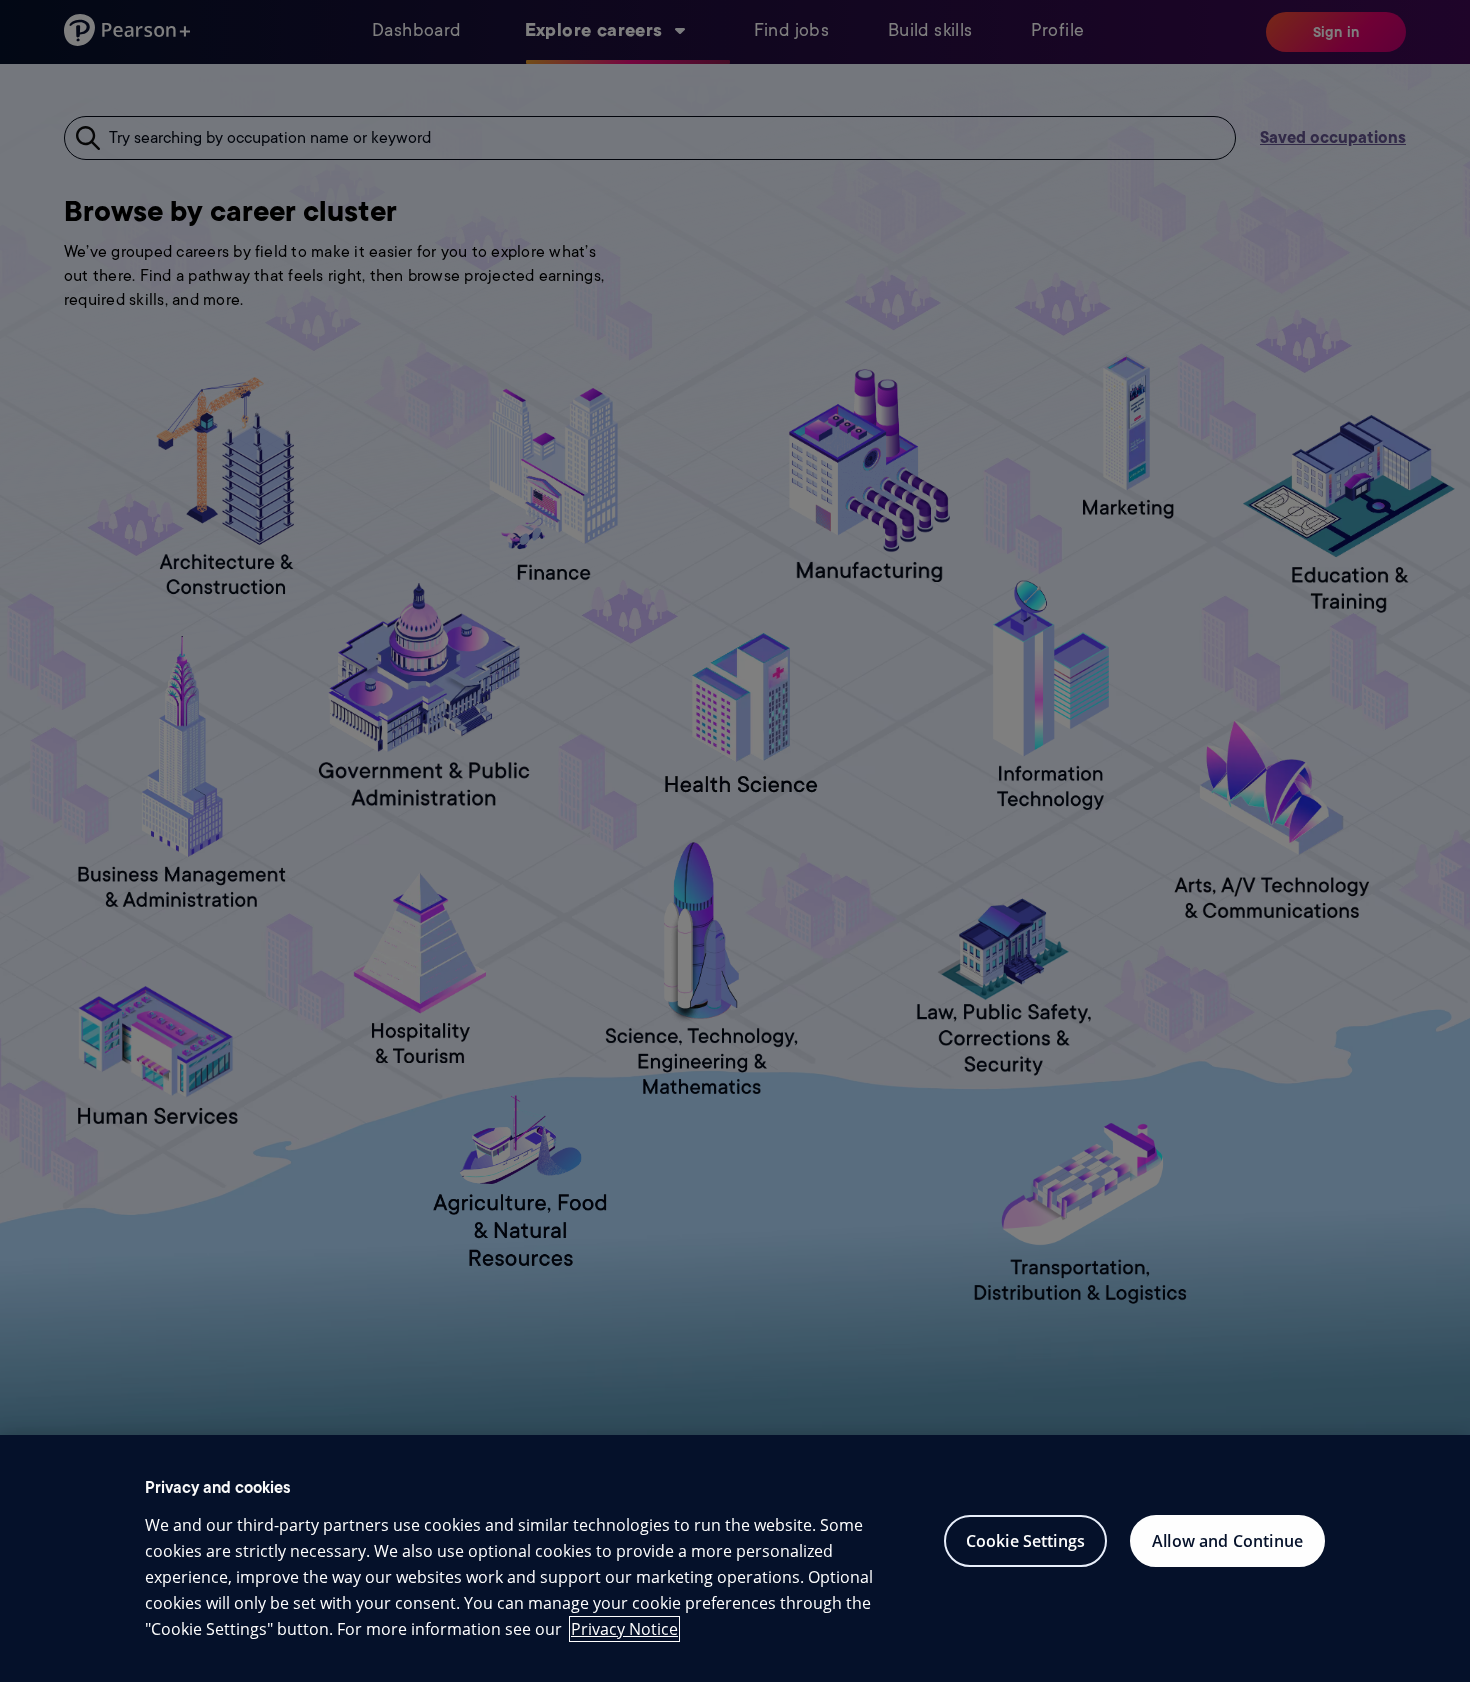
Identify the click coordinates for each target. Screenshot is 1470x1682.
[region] (735, 1558)
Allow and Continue (1227, 1541)
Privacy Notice (624, 1629)
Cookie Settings (1025, 1541)
